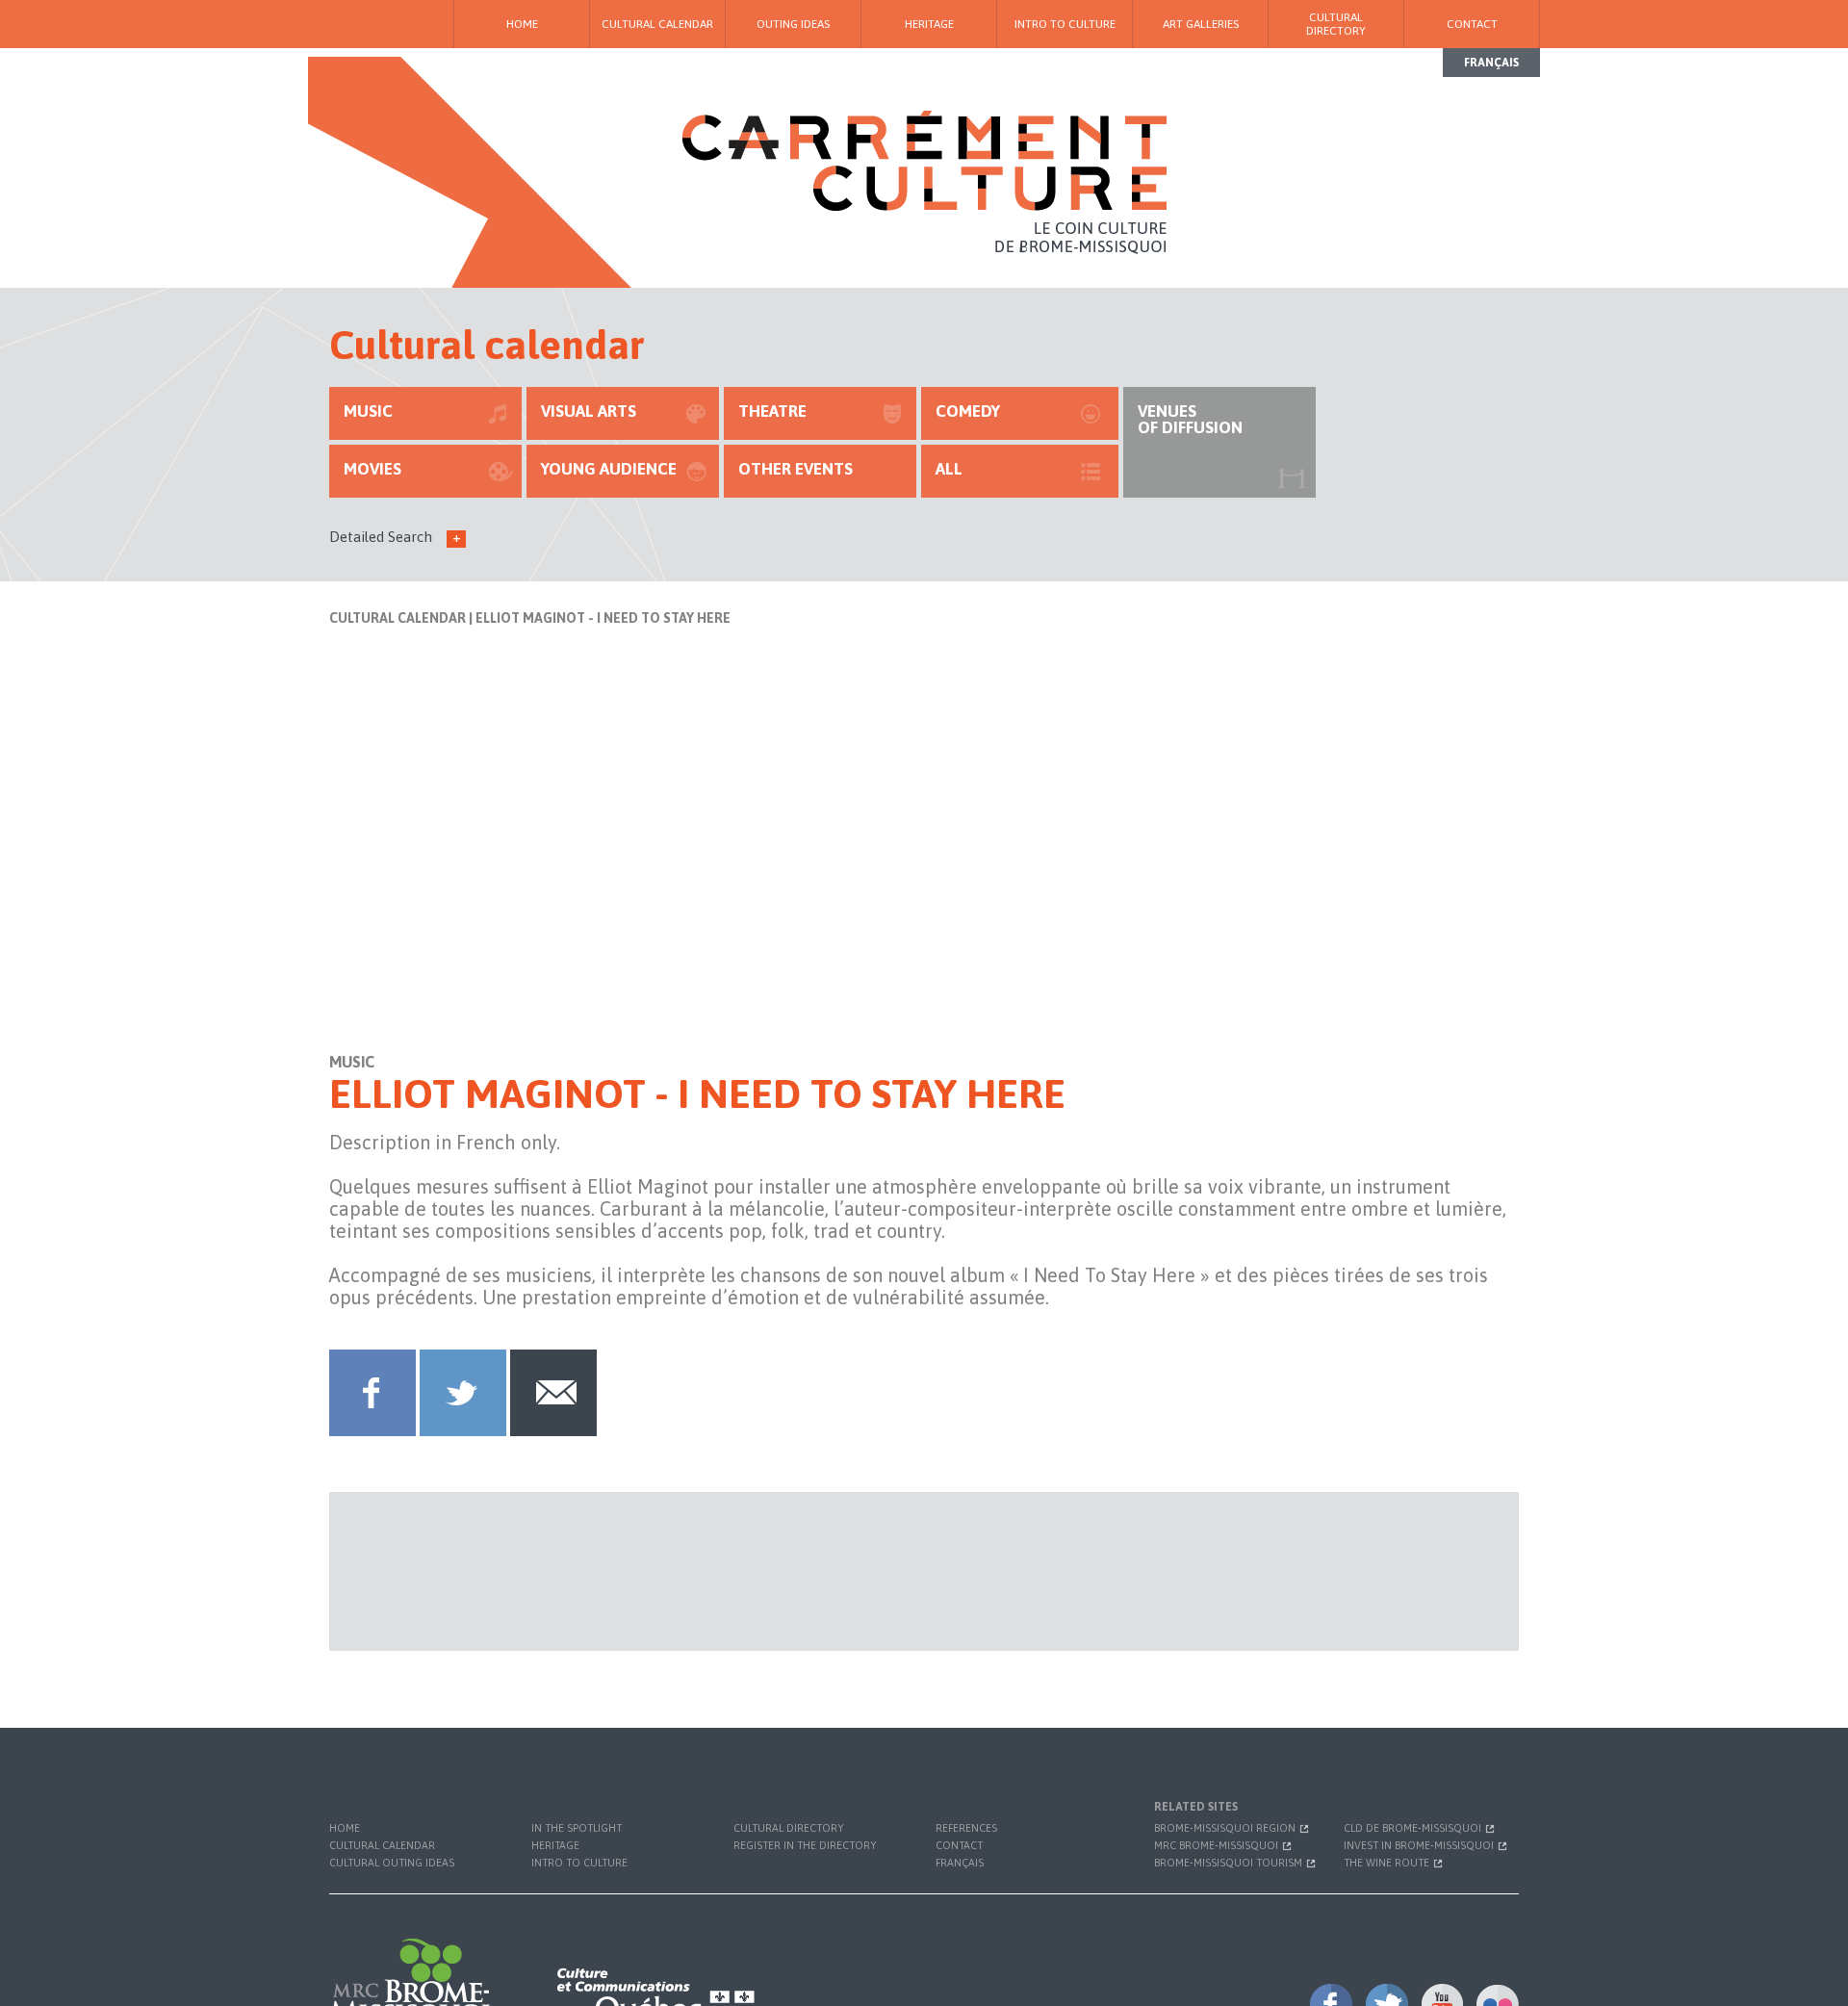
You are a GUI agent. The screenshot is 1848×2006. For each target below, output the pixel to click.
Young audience (609, 469)
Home (522, 24)
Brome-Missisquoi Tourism (1230, 1863)
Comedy (968, 411)
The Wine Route (1388, 1863)
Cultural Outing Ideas (392, 1863)
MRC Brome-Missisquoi (1218, 1845)
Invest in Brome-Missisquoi (1420, 1845)
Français (1491, 63)
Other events (796, 469)
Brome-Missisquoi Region (1226, 1828)
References (966, 1828)
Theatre (772, 411)
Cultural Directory (1336, 24)
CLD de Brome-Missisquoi (1414, 1828)
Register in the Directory (805, 1845)
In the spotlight (577, 1828)
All (949, 469)
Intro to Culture (1065, 24)
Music (368, 411)
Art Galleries (1201, 24)
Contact (1472, 24)
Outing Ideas (793, 24)
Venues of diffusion (1190, 419)
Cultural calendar (657, 24)
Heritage (929, 24)
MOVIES (372, 469)
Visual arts (589, 411)
